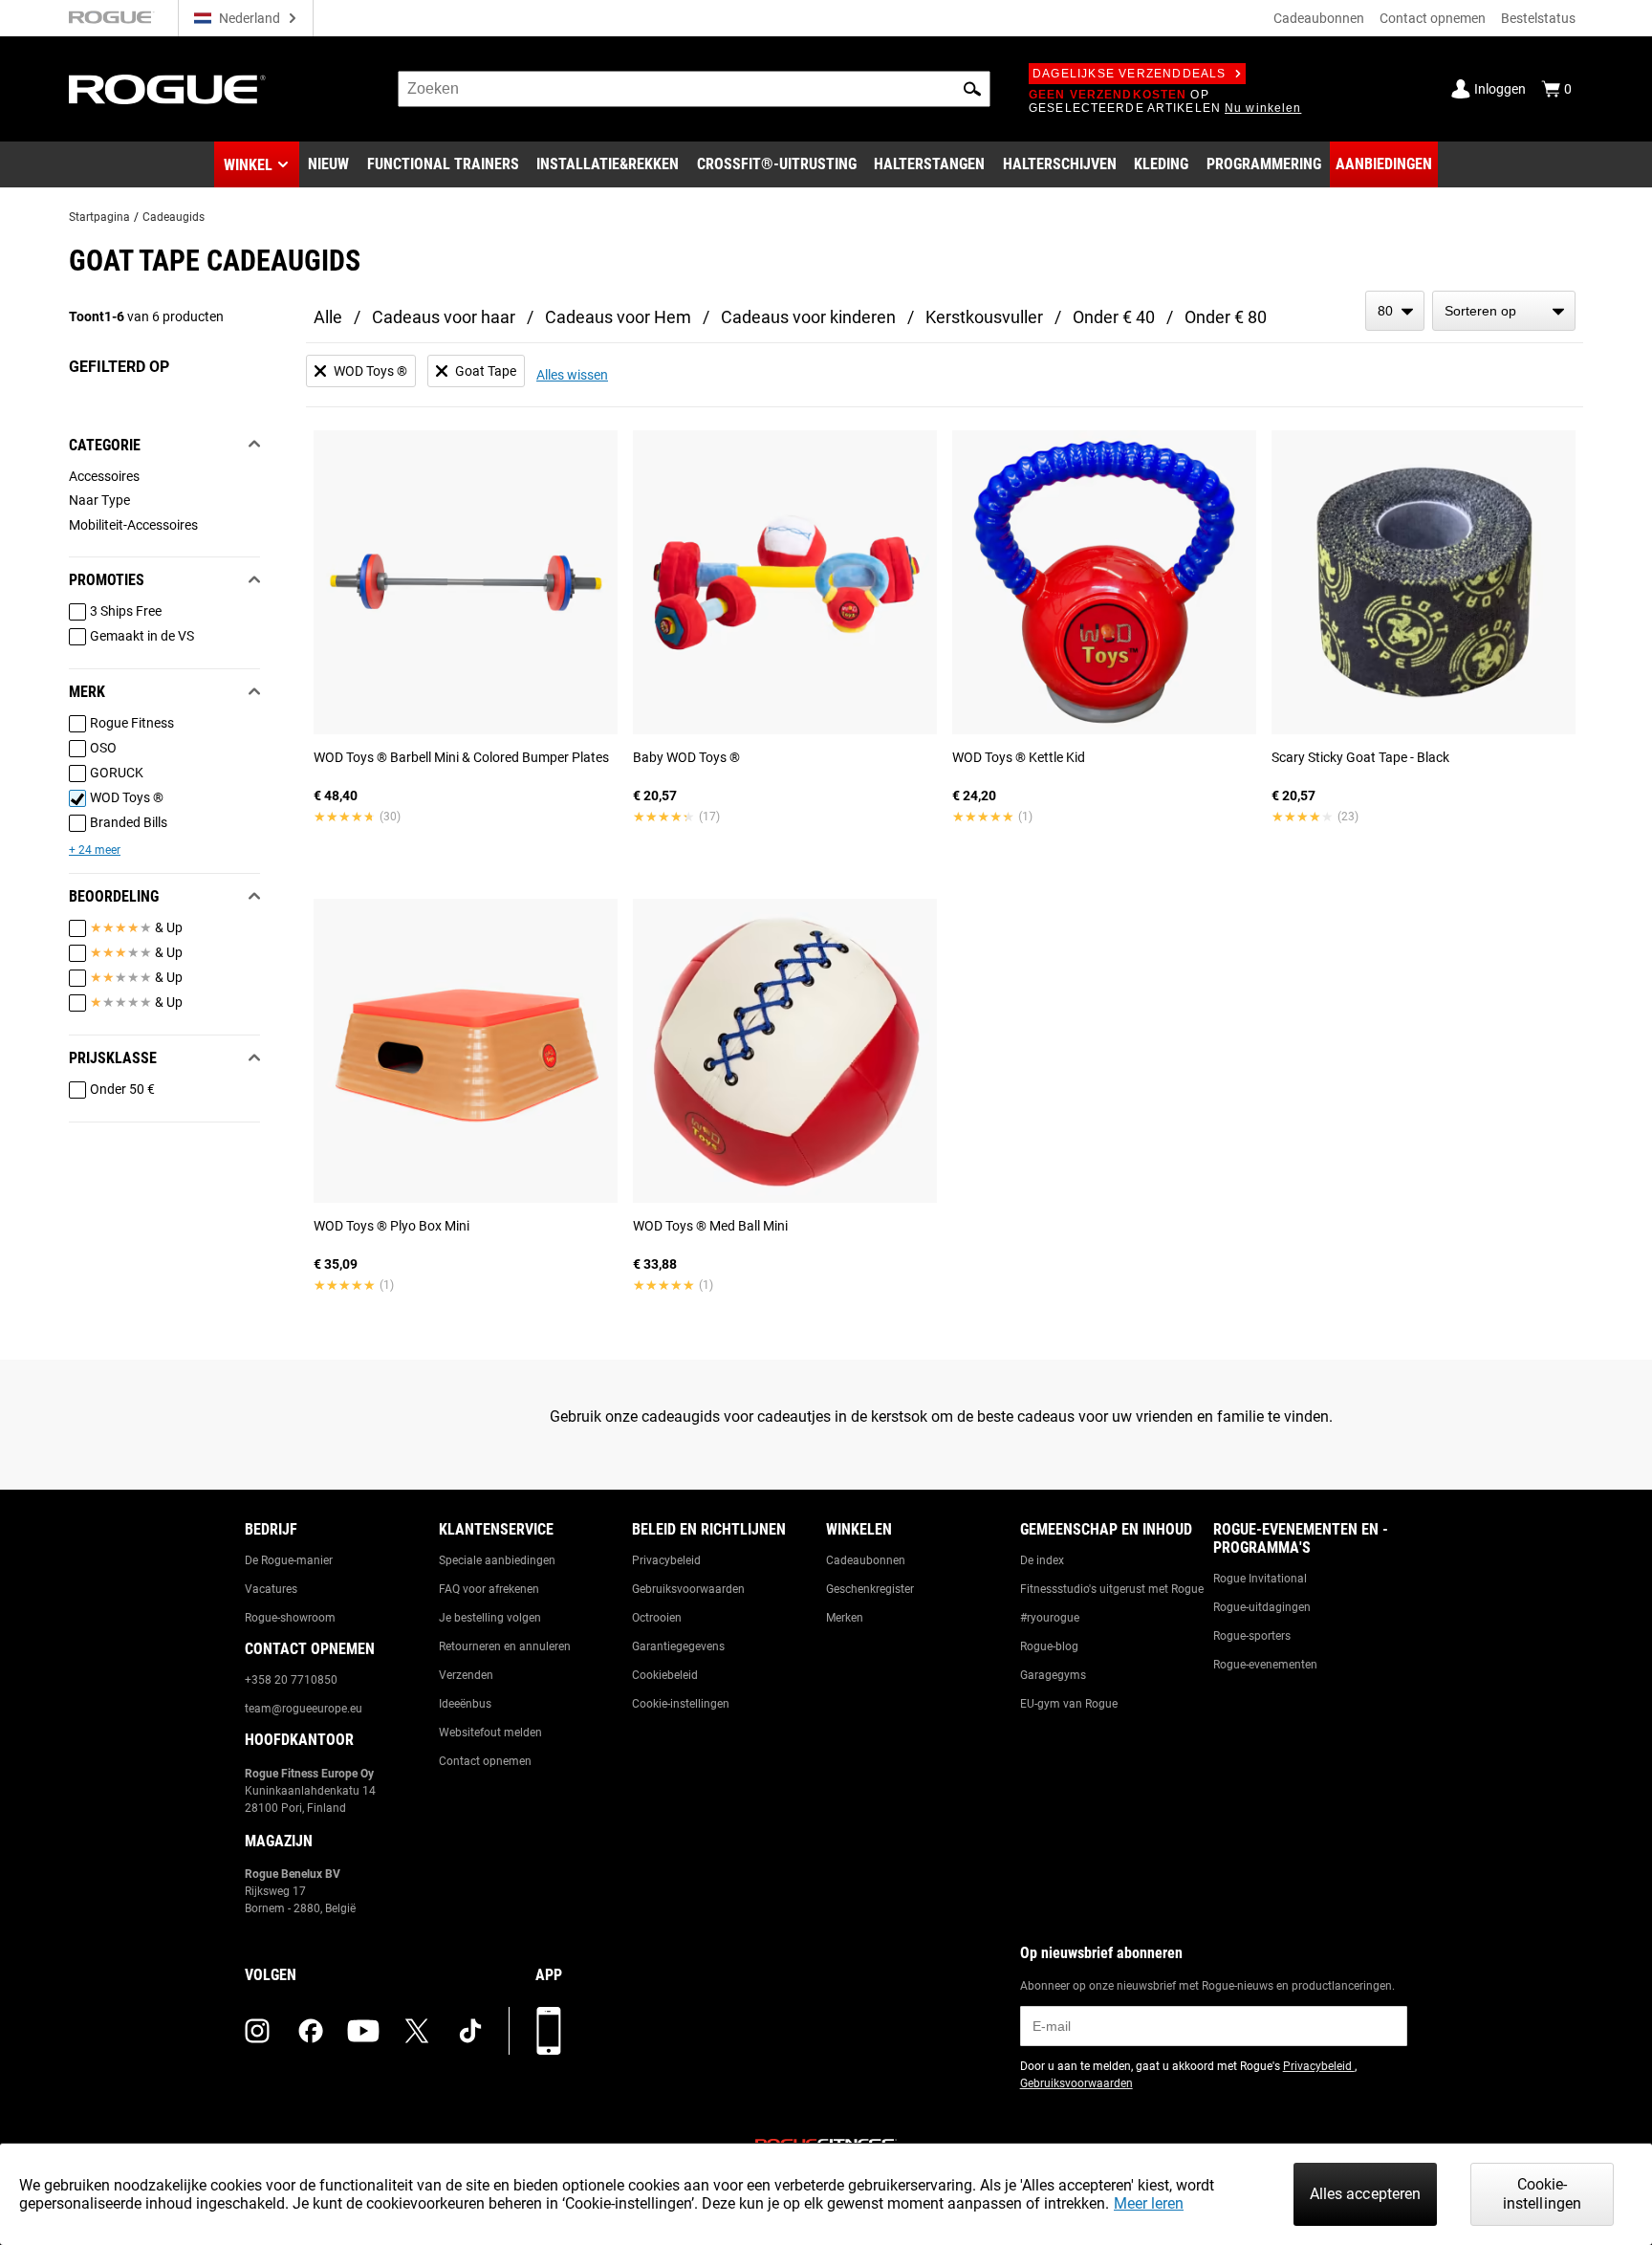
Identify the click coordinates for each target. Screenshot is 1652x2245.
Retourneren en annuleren (505, 1646)
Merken (845, 1618)
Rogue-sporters (1252, 1636)
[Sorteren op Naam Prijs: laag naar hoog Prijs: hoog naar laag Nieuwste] (1504, 311)
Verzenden (466, 1675)
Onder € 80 (1226, 317)
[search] (694, 89)
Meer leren (1149, 2203)
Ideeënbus (465, 1704)
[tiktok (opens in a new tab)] (470, 2031)
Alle (328, 317)
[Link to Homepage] (167, 89)
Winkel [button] (248, 165)
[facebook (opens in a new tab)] (311, 2031)
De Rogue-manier (289, 1560)
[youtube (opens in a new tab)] (363, 2031)
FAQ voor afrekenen (489, 1589)
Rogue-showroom (290, 1618)
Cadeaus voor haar (444, 317)
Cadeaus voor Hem (618, 317)
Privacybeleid (666, 1560)
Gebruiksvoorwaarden (688, 1589)
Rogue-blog (1049, 1646)
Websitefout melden (490, 1733)
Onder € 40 (1114, 317)
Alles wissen (572, 375)
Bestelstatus (1538, 18)
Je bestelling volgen (490, 1618)
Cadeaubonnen (1319, 18)
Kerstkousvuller (984, 317)
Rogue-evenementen (1265, 1665)
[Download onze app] (549, 2031)
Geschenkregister (870, 1589)
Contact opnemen (1433, 18)
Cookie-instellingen (681, 1704)
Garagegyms (1053, 1675)
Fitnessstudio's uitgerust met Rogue (1112, 1589)
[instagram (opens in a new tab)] (257, 2031)
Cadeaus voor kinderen (808, 317)
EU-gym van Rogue (1069, 1704)
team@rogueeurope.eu (304, 1709)
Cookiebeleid (665, 1675)
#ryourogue (1050, 1618)
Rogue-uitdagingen (1262, 1607)
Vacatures (271, 1589)
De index (1042, 1560)
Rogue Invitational (1260, 1579)
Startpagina (99, 217)
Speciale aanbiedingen (497, 1560)
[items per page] (1395, 311)
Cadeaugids (174, 217)
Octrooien (657, 1618)
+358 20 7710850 (291, 1680)
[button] (972, 89)
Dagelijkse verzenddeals (1130, 74)
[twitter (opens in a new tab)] (417, 2031)
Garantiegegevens (678, 1646)
